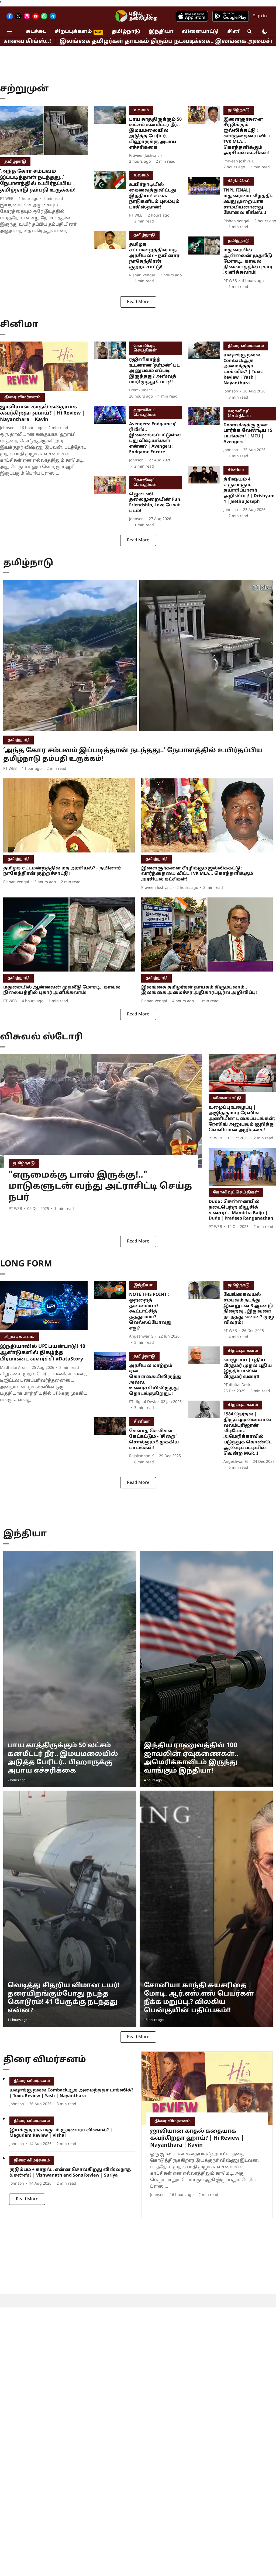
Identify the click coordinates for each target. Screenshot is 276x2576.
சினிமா (238, 32)
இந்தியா (161, 32)
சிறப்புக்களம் (73, 32)
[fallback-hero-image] (44, 130)
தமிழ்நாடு (126, 32)
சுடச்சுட (36, 32)
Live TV (144, 16)
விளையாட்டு (200, 32)
